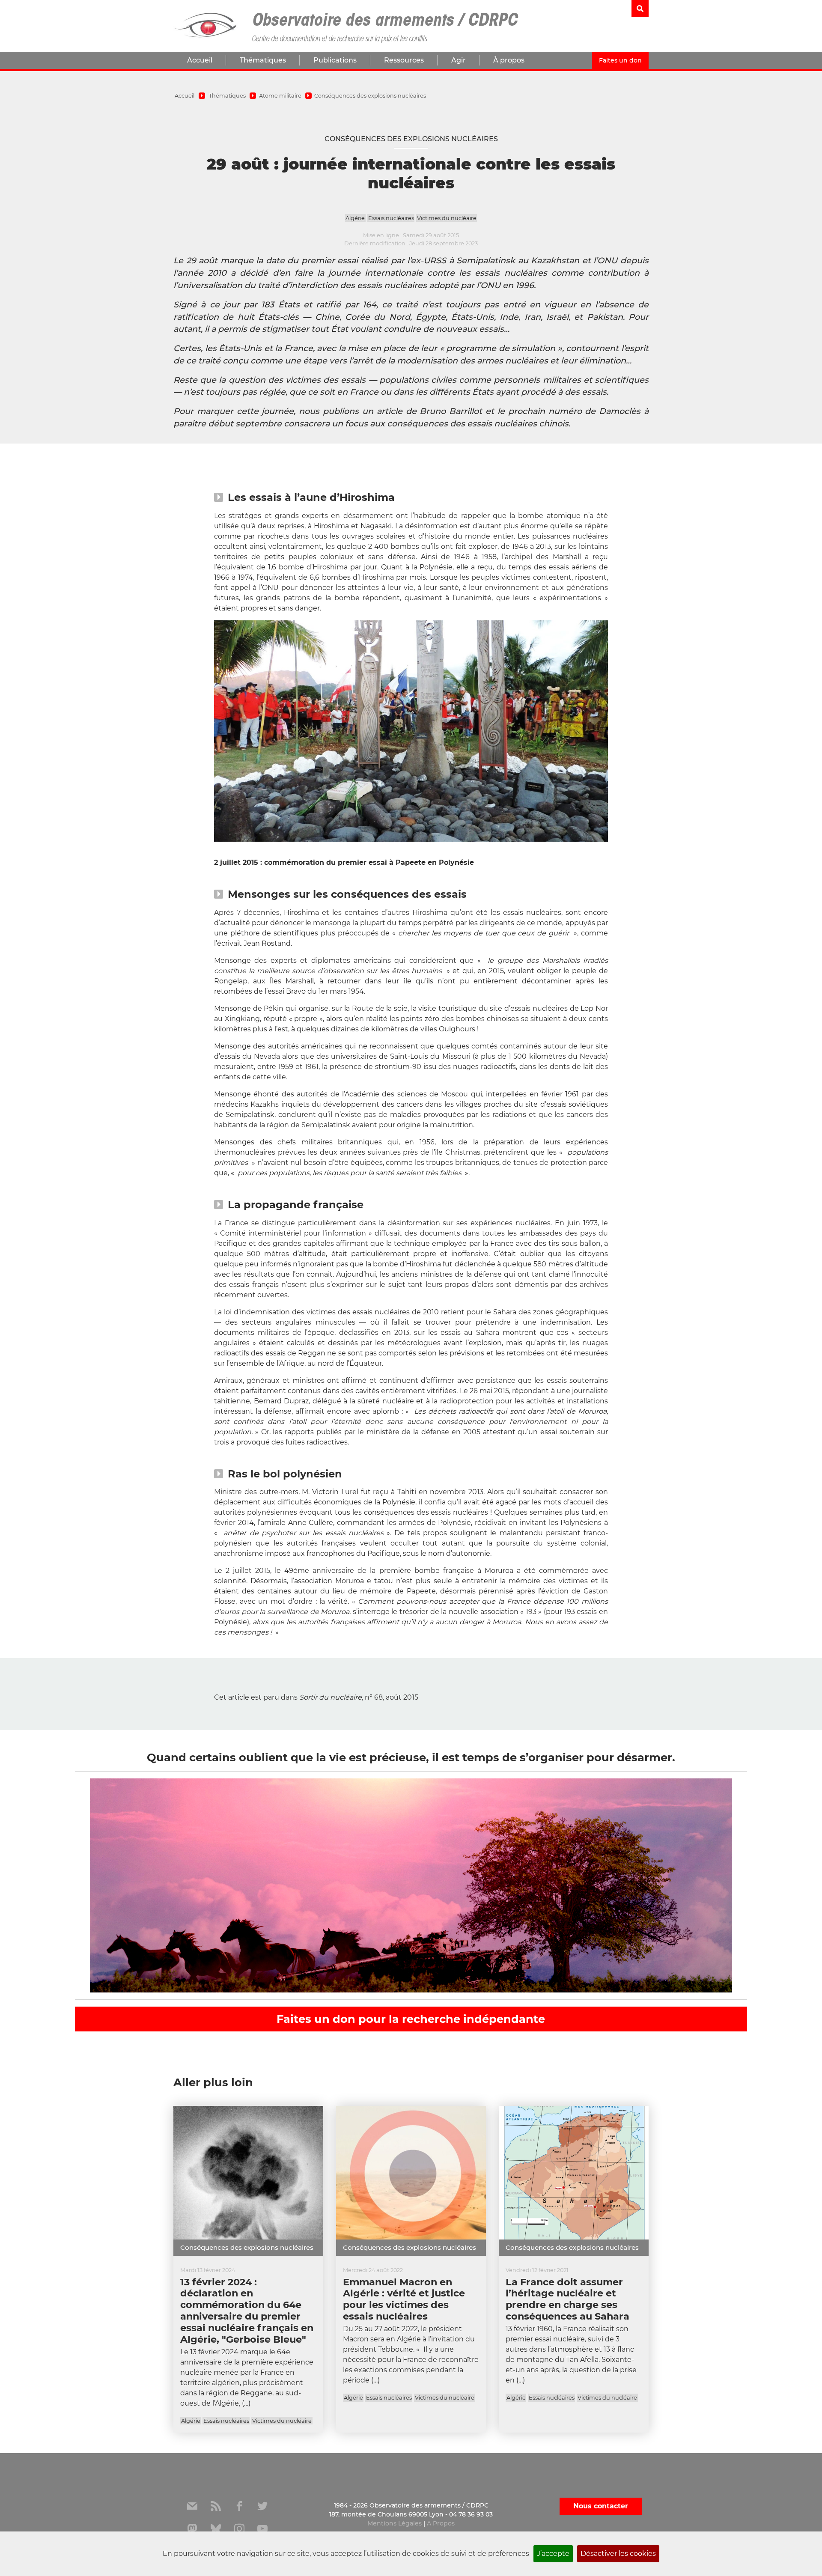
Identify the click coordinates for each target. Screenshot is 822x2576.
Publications (335, 60)
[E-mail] (192, 2506)
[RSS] (216, 2506)
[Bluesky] (216, 2529)
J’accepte (553, 2554)
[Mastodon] (192, 2529)
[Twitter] (262, 2506)
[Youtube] (262, 2529)
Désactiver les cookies (618, 2554)
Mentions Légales (395, 2523)
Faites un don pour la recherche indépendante (411, 2019)
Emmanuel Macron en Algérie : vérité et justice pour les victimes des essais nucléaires (404, 2299)
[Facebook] (239, 2506)
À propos (509, 60)
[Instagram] (239, 2529)
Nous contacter (601, 2506)
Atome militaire (280, 96)
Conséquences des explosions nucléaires (370, 96)
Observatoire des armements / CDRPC (384, 21)
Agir (459, 60)
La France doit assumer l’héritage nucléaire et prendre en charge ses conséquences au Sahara (567, 2299)
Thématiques (263, 60)
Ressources (404, 60)
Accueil (200, 60)
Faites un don (620, 60)
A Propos (441, 2523)
